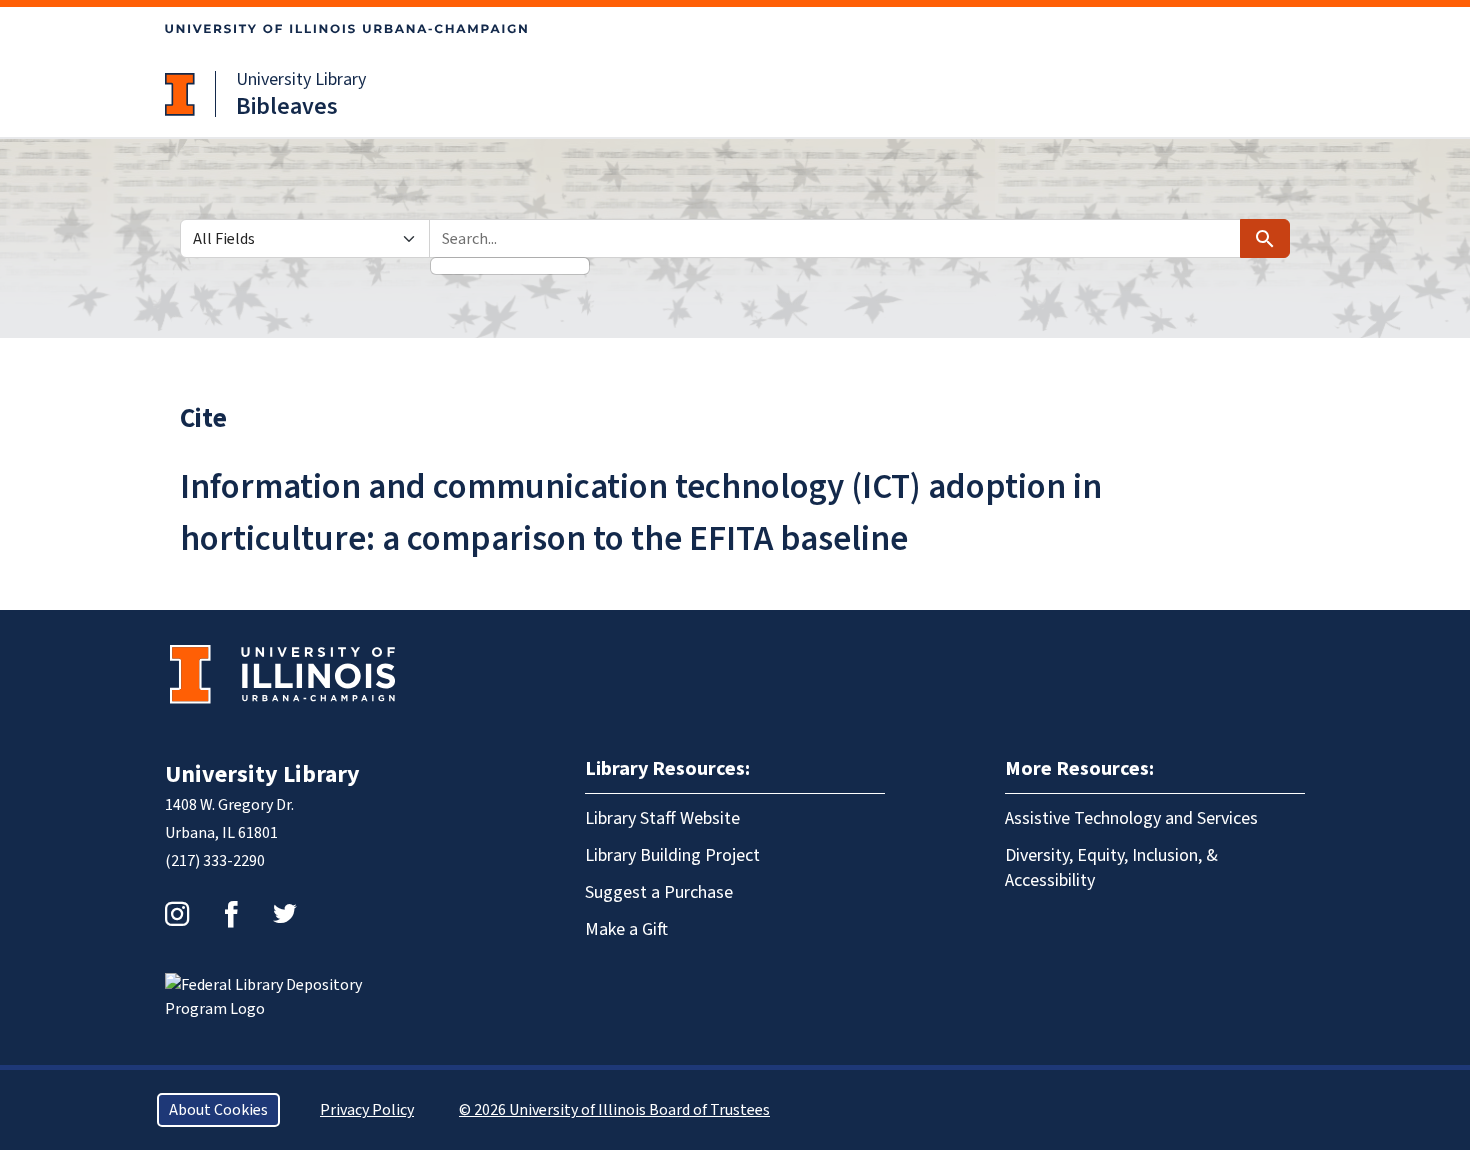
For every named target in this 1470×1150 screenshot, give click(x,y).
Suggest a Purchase (659, 892)
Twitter (285, 914)
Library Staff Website (662, 818)
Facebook (231, 914)
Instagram (177, 914)
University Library (301, 79)
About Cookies (218, 1110)
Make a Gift (626, 929)
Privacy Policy (367, 1110)
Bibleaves (287, 106)
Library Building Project (672, 855)
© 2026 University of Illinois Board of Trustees (614, 1110)
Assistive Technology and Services (1131, 818)
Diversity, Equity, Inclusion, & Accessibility (1111, 868)
